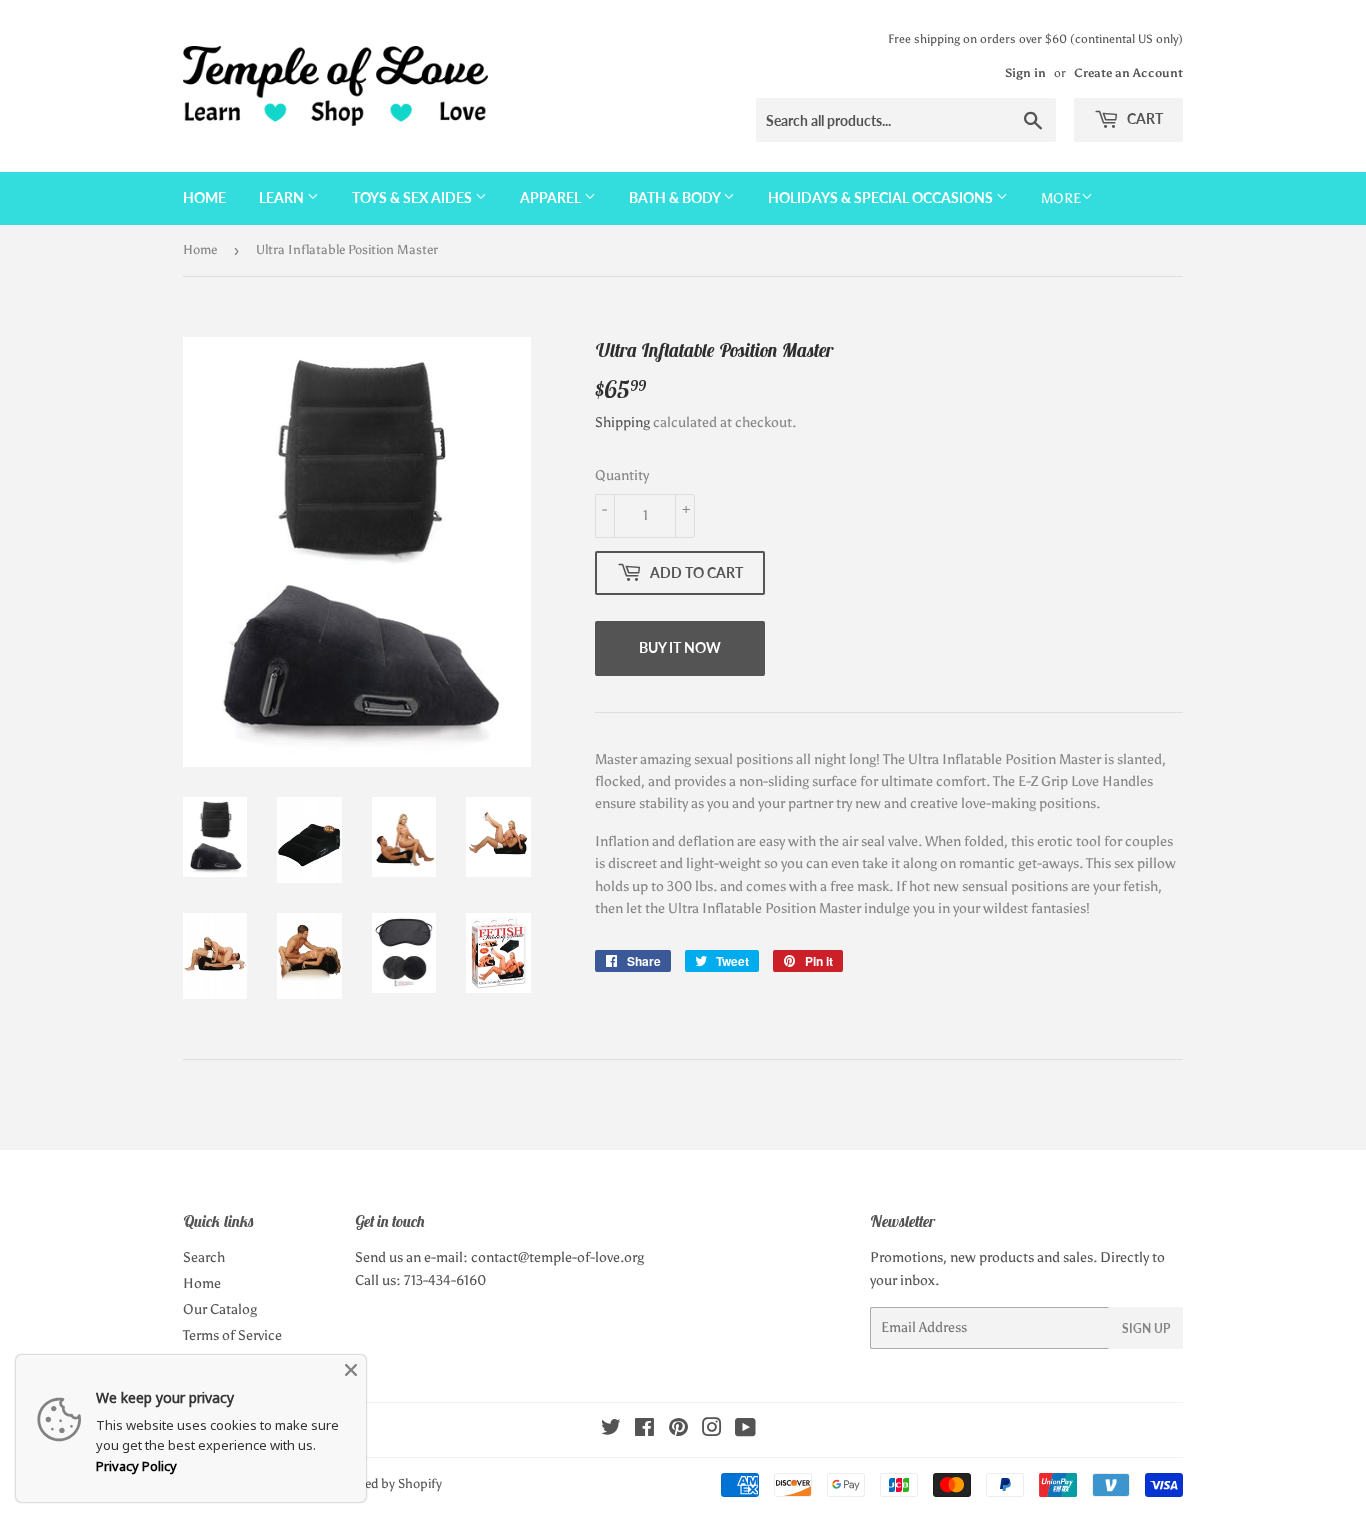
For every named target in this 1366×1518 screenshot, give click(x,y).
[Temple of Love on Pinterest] (678, 1430)
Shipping (622, 422)
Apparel (552, 197)
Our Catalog (220, 1309)
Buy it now (680, 647)
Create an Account (1128, 73)
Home (204, 197)
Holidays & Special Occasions (882, 197)
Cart (1143, 118)
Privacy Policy (136, 1466)
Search (204, 1257)
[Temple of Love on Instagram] (712, 1430)
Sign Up (1146, 1328)
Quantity (622, 475)
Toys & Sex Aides (413, 197)
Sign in (1025, 73)
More (1061, 198)
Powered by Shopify (386, 1483)
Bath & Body (676, 197)
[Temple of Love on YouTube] (745, 1430)
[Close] (351, 1370)
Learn (283, 197)
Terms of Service (232, 1335)
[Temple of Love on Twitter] (611, 1430)
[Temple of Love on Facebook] (644, 1430)
